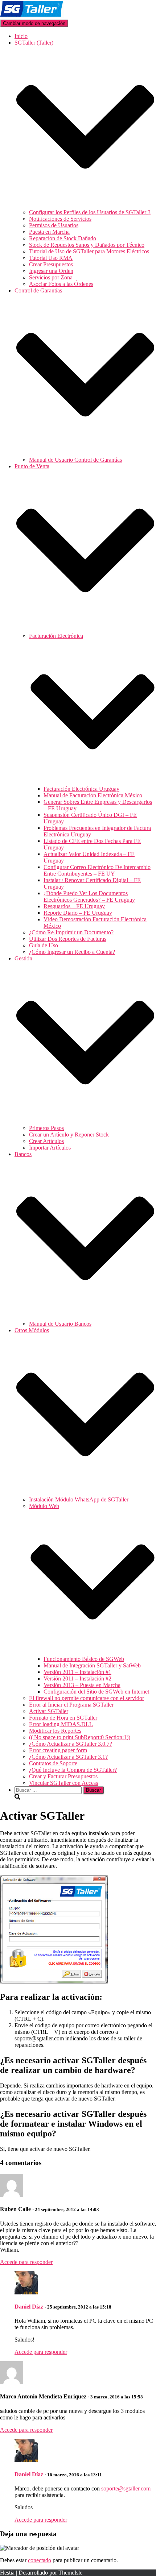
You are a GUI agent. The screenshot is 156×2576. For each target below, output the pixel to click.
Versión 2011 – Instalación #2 (77, 1678)
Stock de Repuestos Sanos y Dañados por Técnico (87, 245)
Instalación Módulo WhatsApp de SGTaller (79, 1499)
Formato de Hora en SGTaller (63, 1718)
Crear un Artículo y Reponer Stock (69, 1135)
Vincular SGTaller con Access (63, 1783)
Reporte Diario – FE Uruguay (78, 913)
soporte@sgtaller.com (126, 2488)
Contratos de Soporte (53, 1763)
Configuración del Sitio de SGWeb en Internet (96, 1692)
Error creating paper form (58, 1750)
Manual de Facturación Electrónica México (93, 795)
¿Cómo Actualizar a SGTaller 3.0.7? (71, 1744)
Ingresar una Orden (51, 271)
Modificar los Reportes (55, 1731)
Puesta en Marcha (49, 232)
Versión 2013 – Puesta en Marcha (82, 1685)
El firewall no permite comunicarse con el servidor (87, 1698)
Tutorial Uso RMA (51, 258)
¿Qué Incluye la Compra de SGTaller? (73, 1770)
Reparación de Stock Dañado (63, 238)
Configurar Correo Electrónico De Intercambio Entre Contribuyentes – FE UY (97, 870)
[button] (85, 206)
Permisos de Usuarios (54, 225)
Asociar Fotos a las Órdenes (61, 284)
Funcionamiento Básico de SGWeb (84, 1659)
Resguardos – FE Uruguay (74, 906)
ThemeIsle (70, 2573)
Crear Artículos (46, 1141)
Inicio (21, 36)
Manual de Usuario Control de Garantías (75, 460)
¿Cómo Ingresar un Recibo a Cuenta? (72, 952)
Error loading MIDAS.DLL (61, 1724)
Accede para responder (26, 2262)
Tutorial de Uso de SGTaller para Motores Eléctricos (89, 251)
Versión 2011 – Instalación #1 (77, 1672)
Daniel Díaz (29, 2307)
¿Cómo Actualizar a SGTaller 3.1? (68, 1757)
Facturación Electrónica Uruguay (81, 789)
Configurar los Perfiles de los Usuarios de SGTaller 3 (90, 212)
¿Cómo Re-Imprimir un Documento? (71, 932)
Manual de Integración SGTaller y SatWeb (92, 1665)
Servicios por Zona (51, 277)
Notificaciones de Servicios (60, 219)
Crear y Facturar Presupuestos (63, 1776)
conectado (40, 2560)
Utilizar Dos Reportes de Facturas (68, 939)
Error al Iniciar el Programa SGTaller (71, 1705)
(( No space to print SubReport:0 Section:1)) (80, 1737)
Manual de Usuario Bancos (60, 1324)
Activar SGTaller (49, 1711)
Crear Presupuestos (51, 264)
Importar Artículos (50, 1148)
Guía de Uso (44, 945)
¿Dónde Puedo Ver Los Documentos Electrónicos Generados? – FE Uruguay (89, 896)
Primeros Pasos (46, 1128)
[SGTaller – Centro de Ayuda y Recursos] (32, 16)
